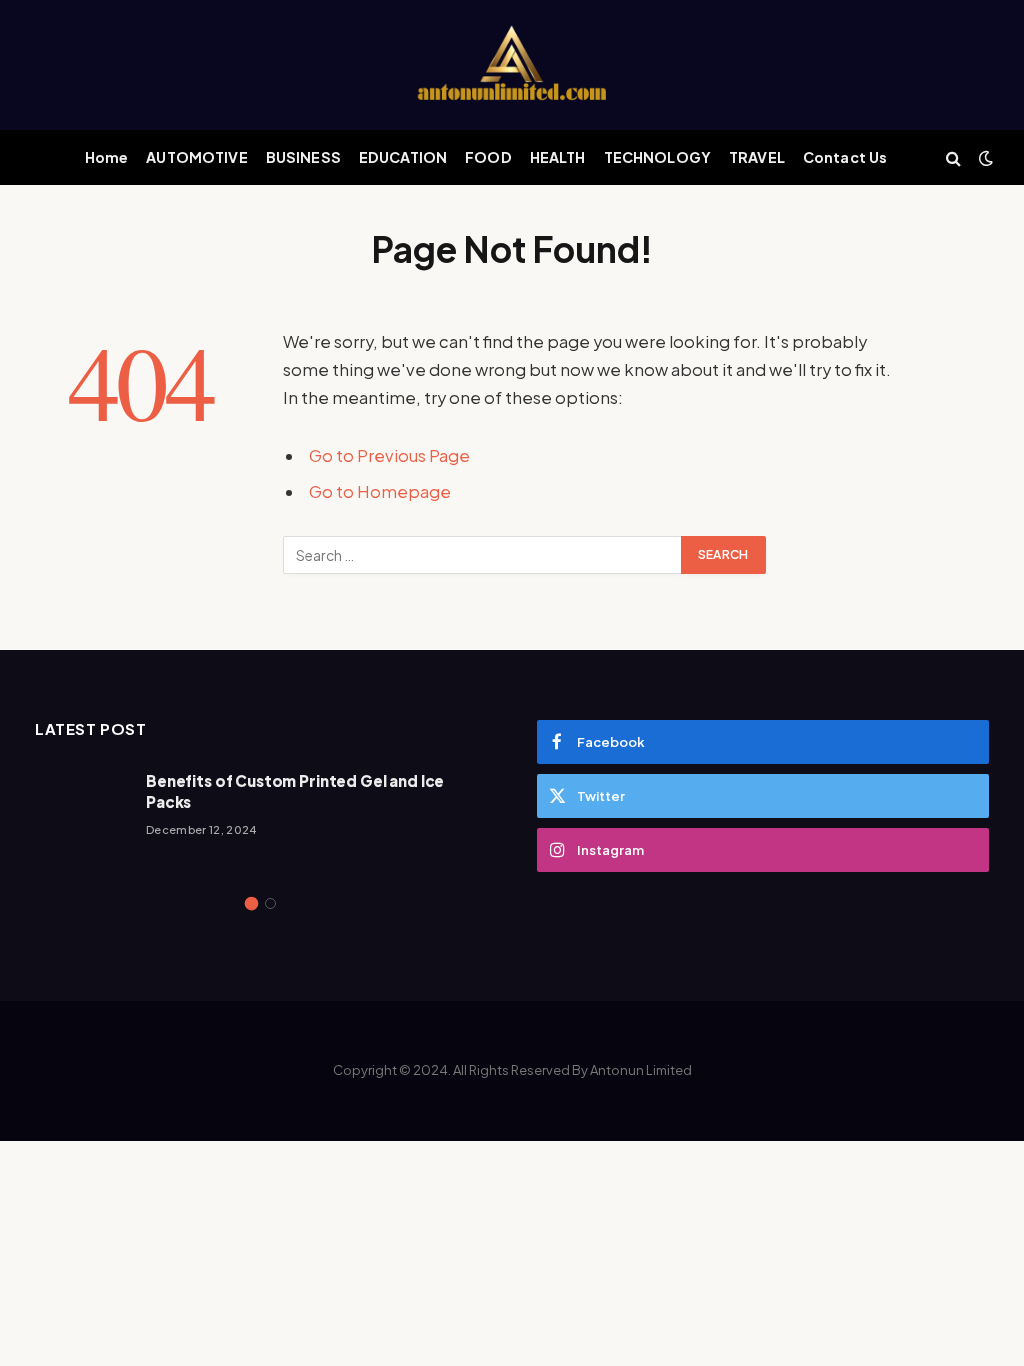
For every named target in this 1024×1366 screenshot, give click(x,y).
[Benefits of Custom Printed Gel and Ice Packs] (81, 814)
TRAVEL (757, 157)
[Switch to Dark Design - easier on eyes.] (984, 158)
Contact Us (845, 157)
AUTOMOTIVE (196, 157)
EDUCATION (403, 157)
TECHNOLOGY (657, 157)
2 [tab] (270, 903)
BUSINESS (303, 157)
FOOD (488, 157)
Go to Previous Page (389, 455)
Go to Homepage (380, 491)
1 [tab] (251, 903)
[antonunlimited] (512, 65)
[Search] (953, 157)
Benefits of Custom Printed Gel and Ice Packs (295, 791)
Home (107, 157)
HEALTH (558, 157)
